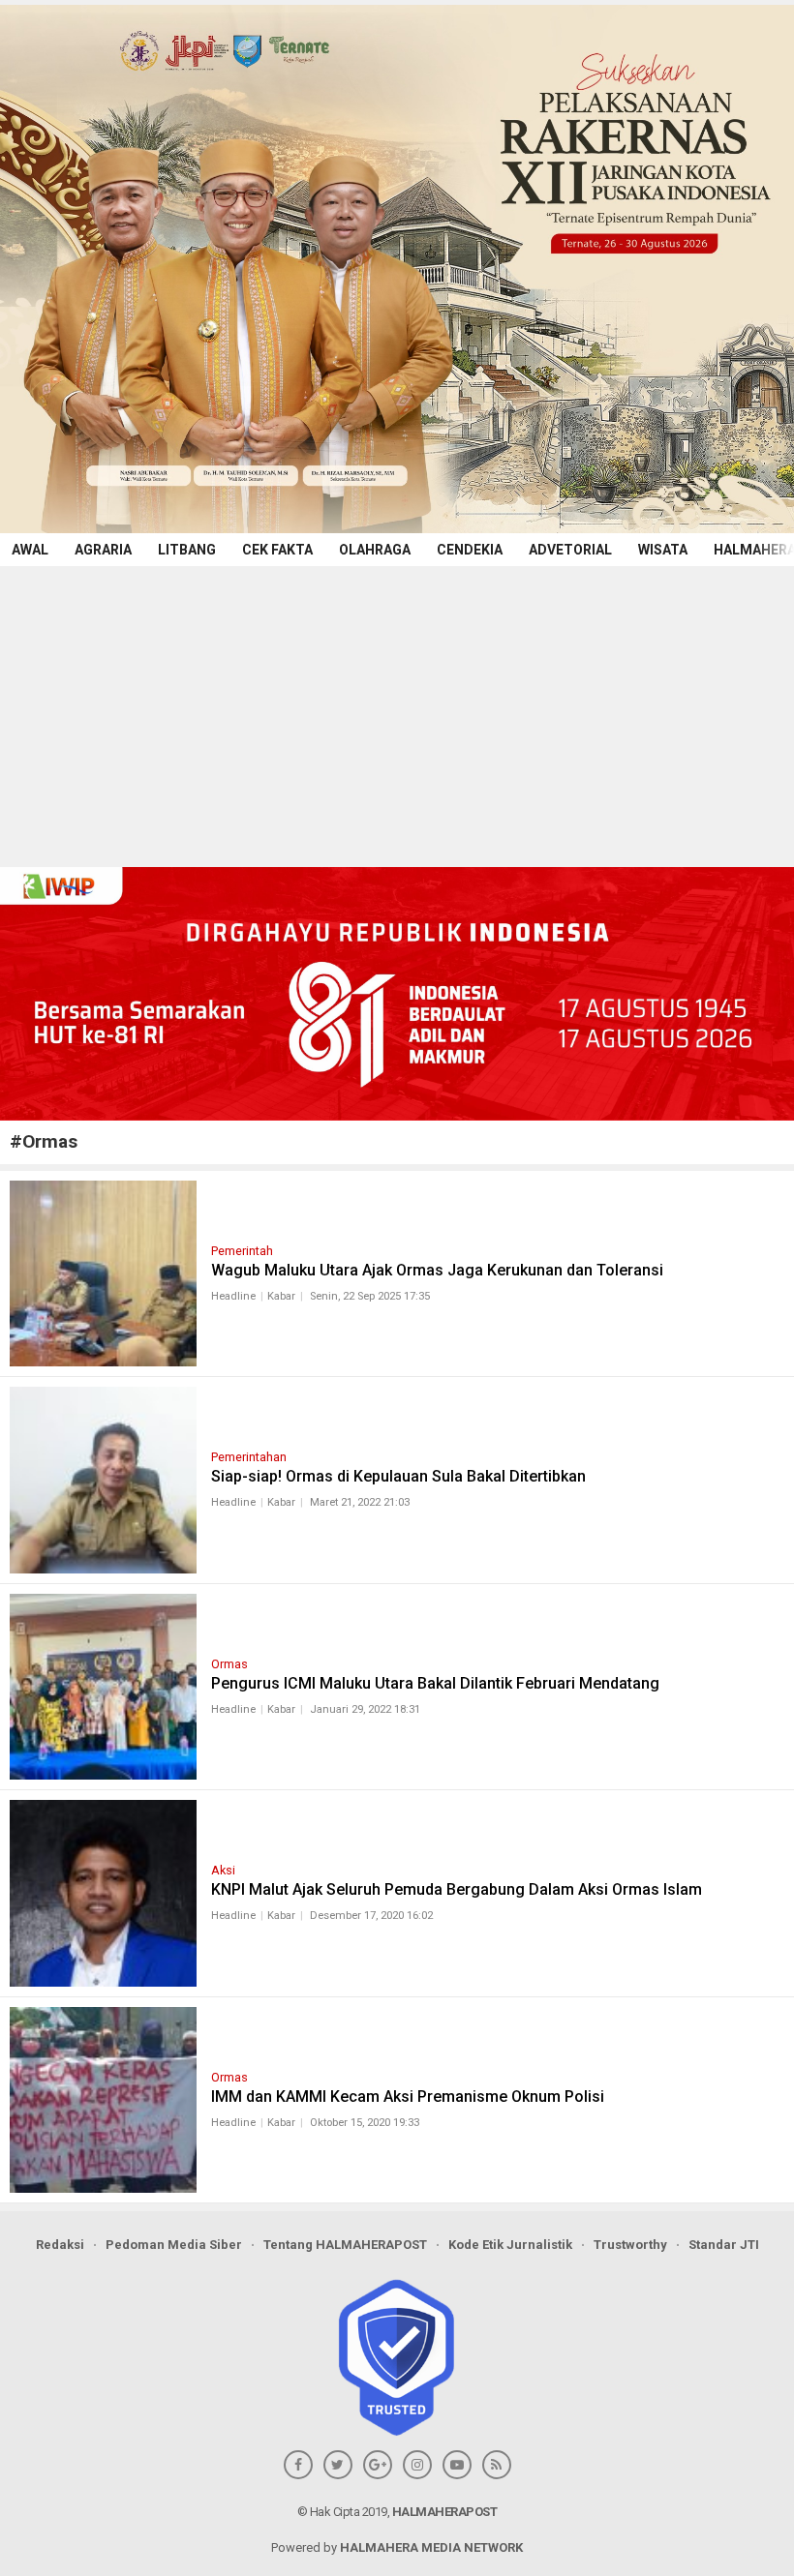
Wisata (663, 550)
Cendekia (470, 550)
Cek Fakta (277, 550)
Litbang (187, 550)
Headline (233, 1296)
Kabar (281, 1296)
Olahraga (375, 550)
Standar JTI (724, 2245)
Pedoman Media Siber (174, 2245)
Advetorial (570, 550)
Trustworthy (630, 2245)
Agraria (103, 550)
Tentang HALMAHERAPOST (345, 2245)
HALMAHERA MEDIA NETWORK (431, 2547)
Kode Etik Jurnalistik (510, 2245)
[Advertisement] (397, 711)
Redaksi (60, 2245)
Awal (30, 550)
